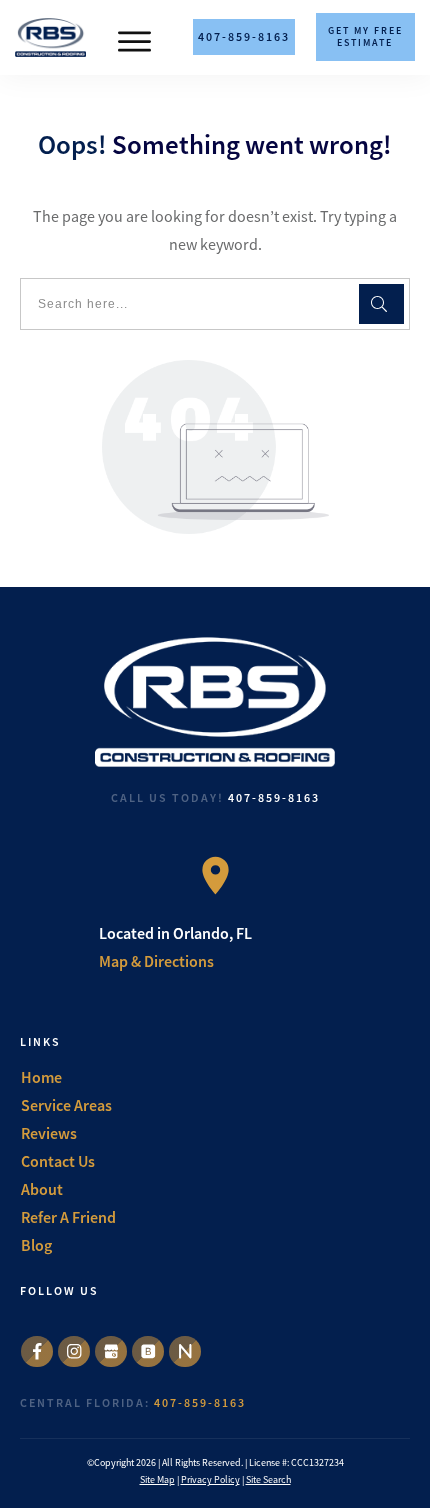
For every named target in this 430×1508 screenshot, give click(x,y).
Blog (36, 1245)
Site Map (157, 1479)
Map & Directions (156, 961)
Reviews (49, 1133)
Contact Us (58, 1161)
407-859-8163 (274, 797)
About (42, 1189)
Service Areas (66, 1105)
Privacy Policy (210, 1479)
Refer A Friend (68, 1217)
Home (41, 1077)
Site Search (268, 1479)
